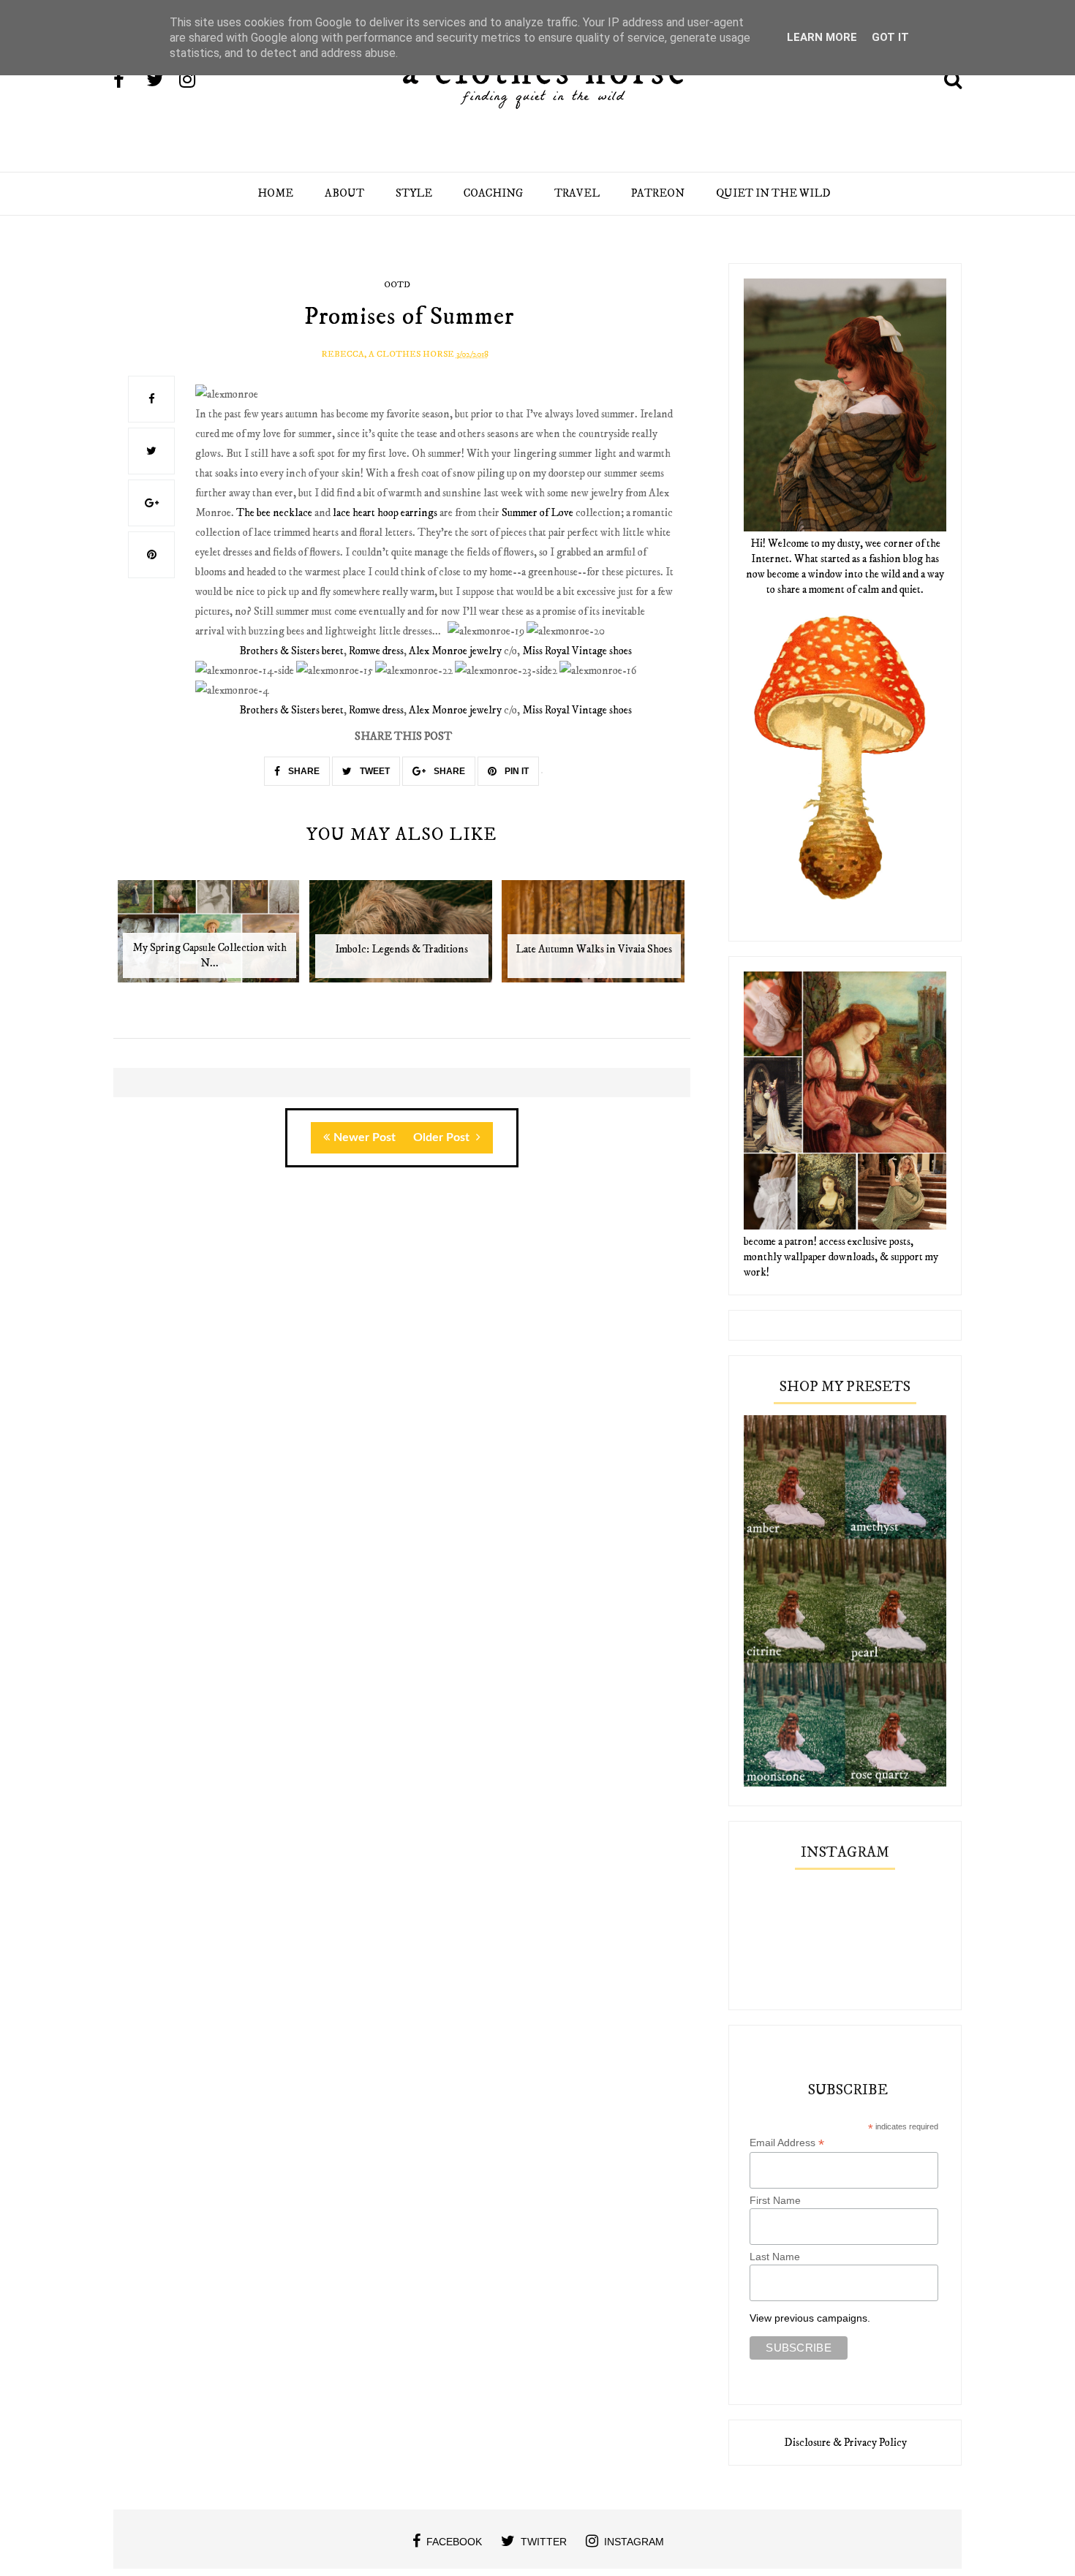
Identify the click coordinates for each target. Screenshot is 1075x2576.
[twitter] (162, 81)
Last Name (775, 2257)
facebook (454, 2542)
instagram (634, 2542)
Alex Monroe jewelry (455, 651)
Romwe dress (376, 651)
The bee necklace (274, 513)
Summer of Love (537, 513)
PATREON (658, 193)
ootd (397, 285)
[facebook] (129, 81)
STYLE (414, 193)
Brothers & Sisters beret (291, 651)
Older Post (443, 1137)
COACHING (493, 193)
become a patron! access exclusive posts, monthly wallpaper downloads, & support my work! (841, 1257)
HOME (275, 193)
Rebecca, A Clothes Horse (388, 354)
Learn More (822, 37)
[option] (210, 939)
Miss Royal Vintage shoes (577, 651)
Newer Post (365, 1137)
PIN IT (516, 771)
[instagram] (195, 81)
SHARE (303, 771)
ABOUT (344, 193)
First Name (775, 2200)
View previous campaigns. (810, 2318)
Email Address (787, 2143)
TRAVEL (577, 193)
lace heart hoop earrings (385, 513)
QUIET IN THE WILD (773, 193)
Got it (890, 37)
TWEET (374, 771)
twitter (544, 2542)
